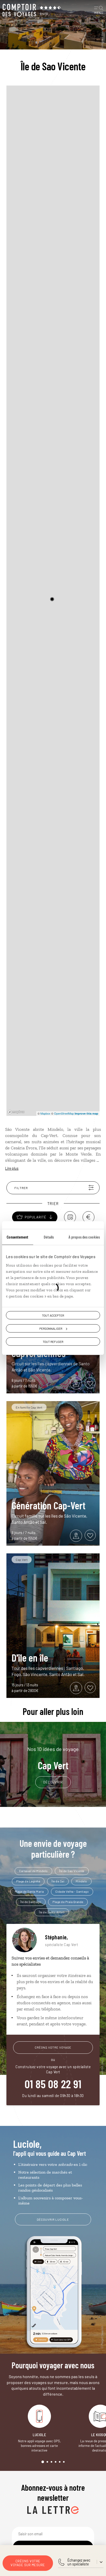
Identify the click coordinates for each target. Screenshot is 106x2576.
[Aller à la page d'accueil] (19, 10)
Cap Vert (53, 1758)
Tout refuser (53, 1342)
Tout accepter (53, 1315)
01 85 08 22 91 (53, 2084)
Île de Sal (58, 1881)
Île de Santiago (31, 1902)
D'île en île (30, 1657)
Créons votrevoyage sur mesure (28, 2563)
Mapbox (45, 1113)
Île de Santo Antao (52, 1912)
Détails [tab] (49, 1237)
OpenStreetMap (64, 1113)
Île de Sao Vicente (72, 1871)
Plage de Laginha (28, 1881)
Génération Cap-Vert (48, 1505)
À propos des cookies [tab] (84, 1237)
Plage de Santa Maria (29, 1891)
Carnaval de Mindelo (33, 1871)
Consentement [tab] (17, 1237)
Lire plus (12, 1168)
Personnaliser (51, 1328)
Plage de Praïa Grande (68, 1902)
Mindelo (81, 1881)
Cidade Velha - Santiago (72, 1891)
